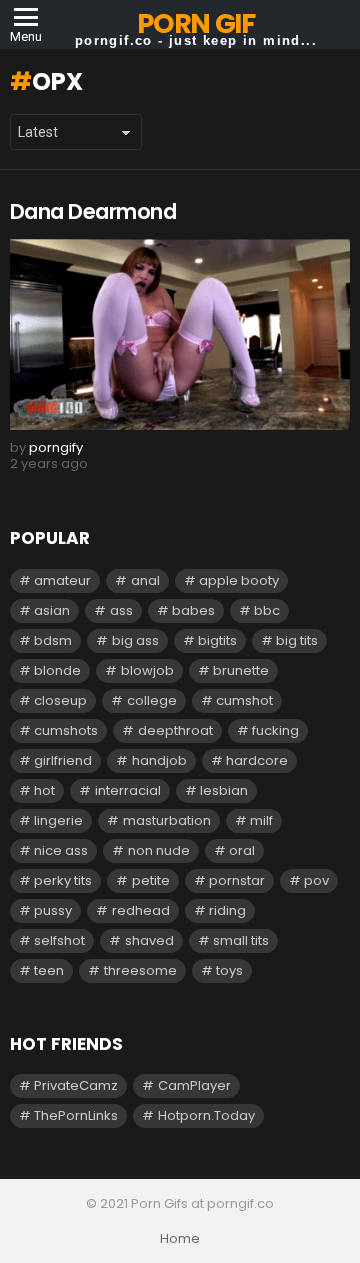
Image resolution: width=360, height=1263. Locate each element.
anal (145, 580)
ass (121, 610)
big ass (135, 640)
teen (49, 970)
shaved (149, 940)
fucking (275, 730)
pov (316, 880)
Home (180, 1239)
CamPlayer (194, 1085)
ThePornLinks (76, 1115)
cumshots (66, 730)
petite (151, 880)
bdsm (53, 640)
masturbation (167, 820)
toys (229, 970)
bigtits (217, 640)
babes (193, 610)
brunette (241, 670)
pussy (53, 910)
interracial (128, 790)
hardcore (257, 760)
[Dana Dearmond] (180, 334)
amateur (62, 580)
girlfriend (63, 760)
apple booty (239, 580)
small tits (241, 940)
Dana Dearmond (93, 211)
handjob (159, 760)
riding (227, 910)
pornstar (237, 880)
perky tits (63, 880)
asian (52, 610)
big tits (297, 640)
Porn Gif (195, 23)
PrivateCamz (76, 1085)
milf (261, 820)
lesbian (224, 790)
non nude (159, 850)
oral (242, 850)
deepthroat (175, 730)
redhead (141, 910)
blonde (57, 670)
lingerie (58, 820)
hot (44, 790)
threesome (140, 970)
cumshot (244, 700)
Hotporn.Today (206, 1115)
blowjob (147, 670)
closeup (60, 700)
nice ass (61, 850)
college (152, 700)
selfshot (59, 940)
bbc (267, 610)
